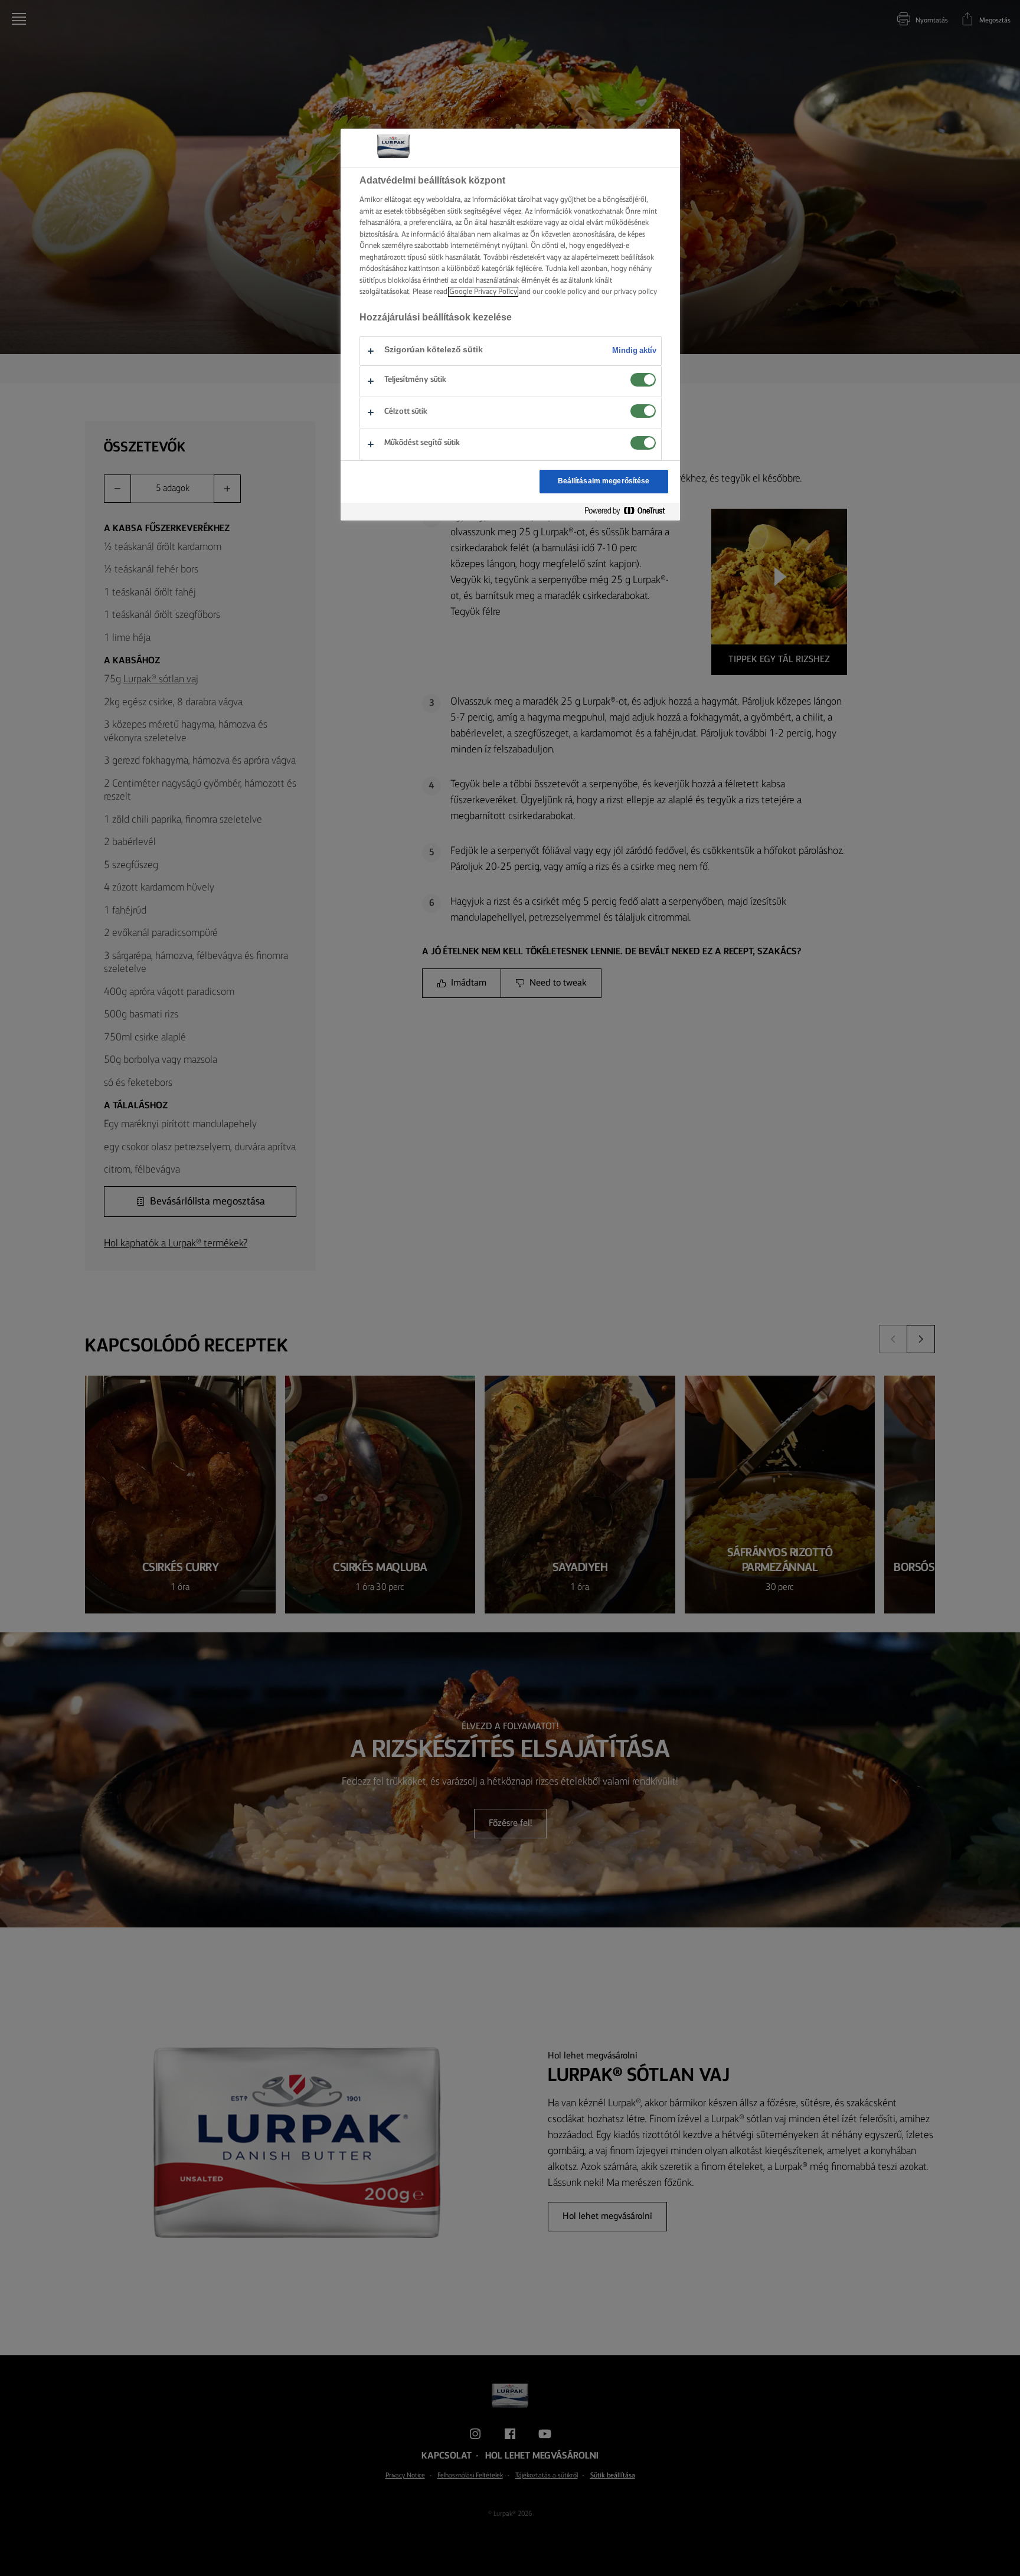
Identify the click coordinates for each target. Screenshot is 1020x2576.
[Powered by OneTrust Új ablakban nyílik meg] (629, 511)
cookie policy (565, 292)
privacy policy (635, 292)
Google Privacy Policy (483, 292)
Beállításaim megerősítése (604, 481)
